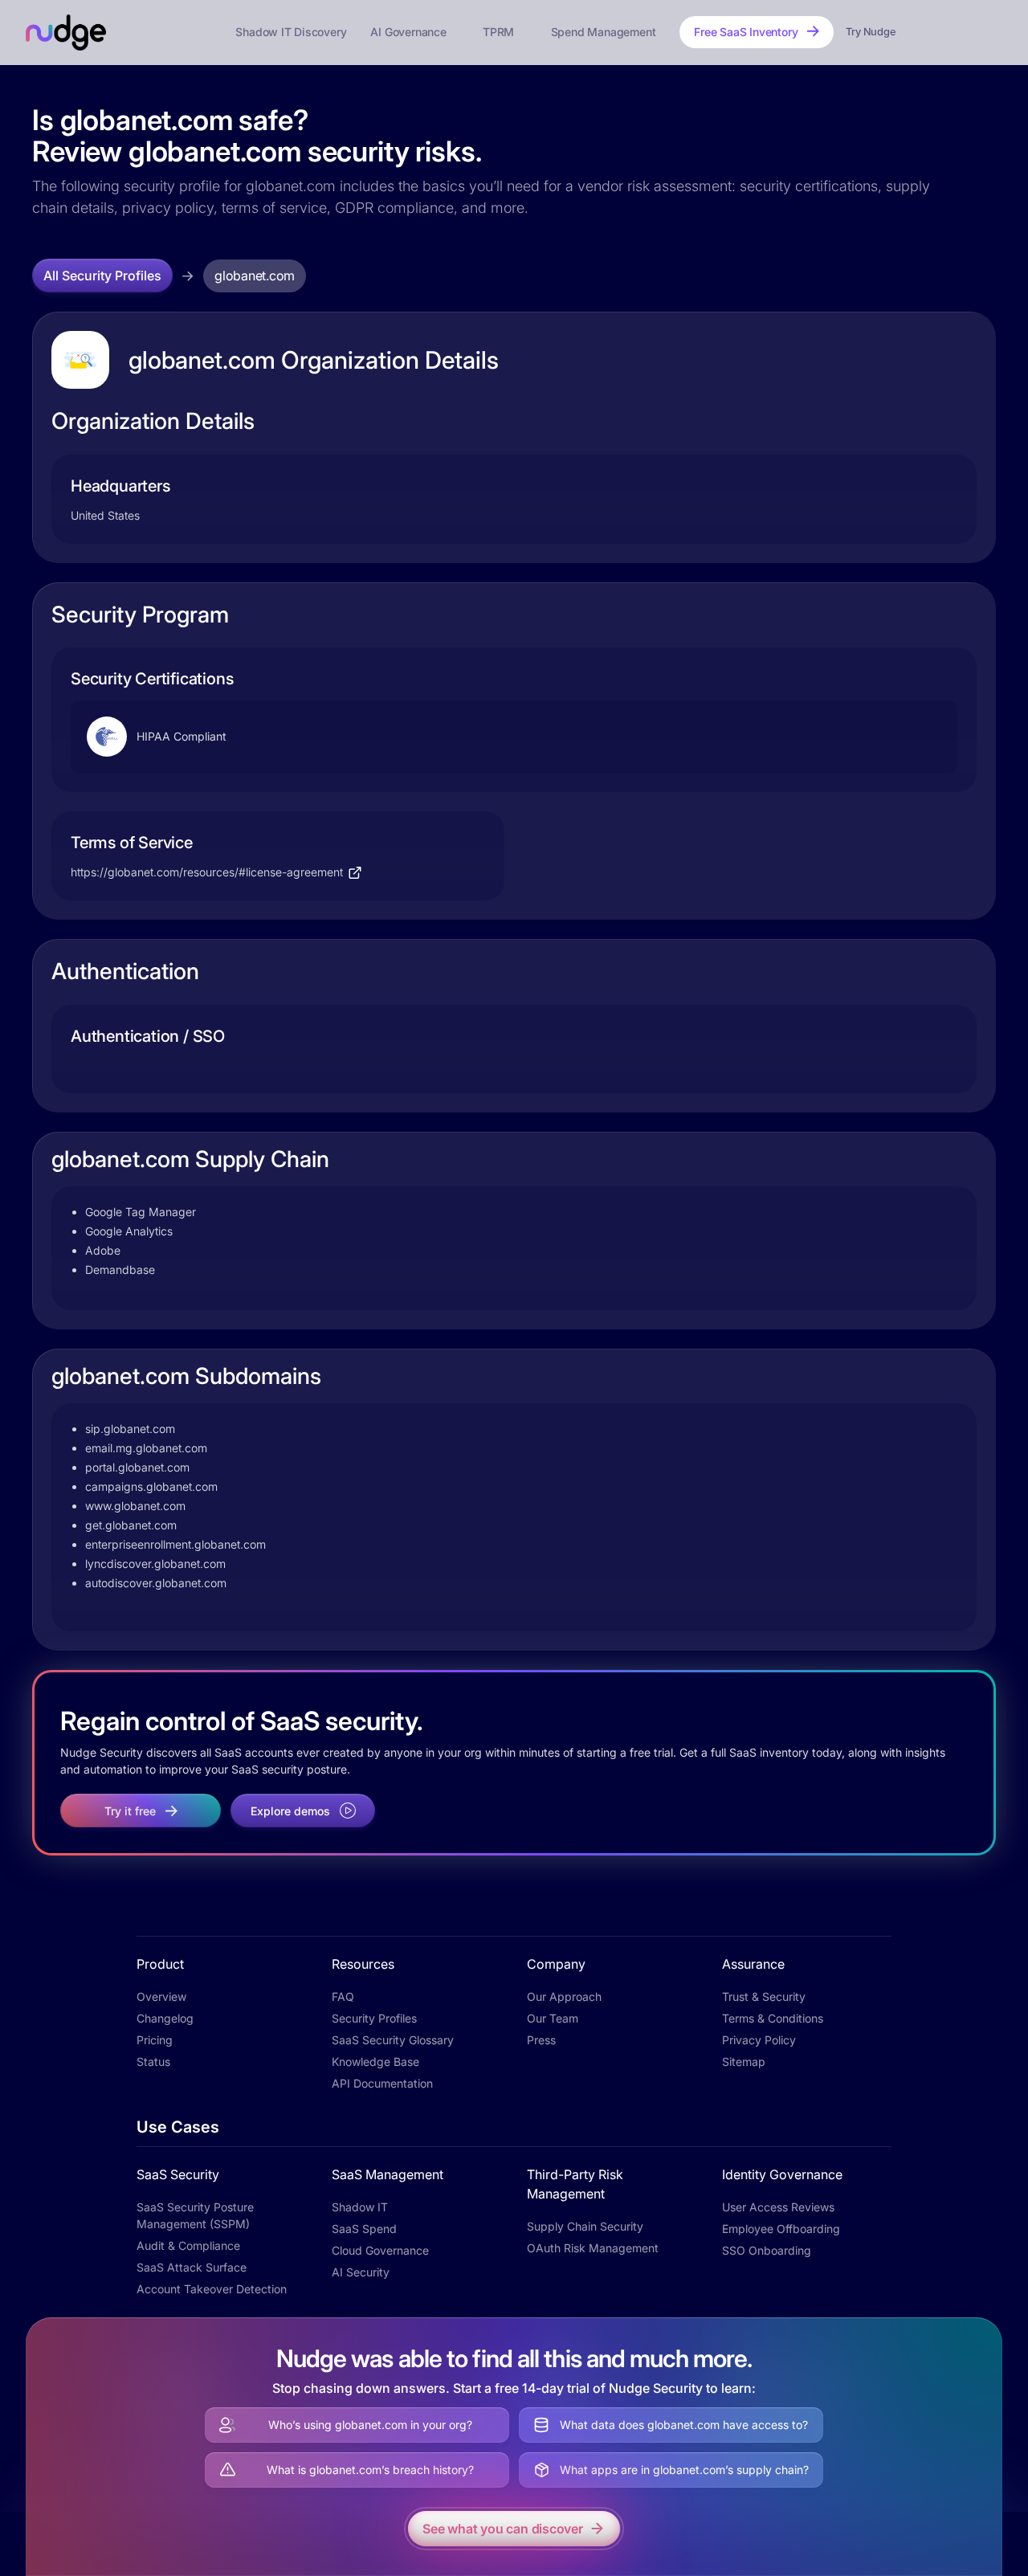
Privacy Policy (759, 2040)
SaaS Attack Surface (192, 2267)
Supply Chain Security (585, 2226)
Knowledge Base (375, 2062)
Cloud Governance (380, 2250)
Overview (161, 1996)
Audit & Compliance (188, 2245)
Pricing (155, 2040)
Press (541, 2040)
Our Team (553, 2018)
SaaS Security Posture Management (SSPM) (195, 2215)
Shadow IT (360, 2207)
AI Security (361, 2272)
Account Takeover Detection (212, 2289)
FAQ (343, 1996)
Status (153, 2062)
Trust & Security (764, 1996)
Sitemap (744, 2062)
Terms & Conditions (773, 2018)
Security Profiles (374, 2018)
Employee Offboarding (781, 2229)
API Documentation (382, 2083)
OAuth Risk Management (593, 2248)
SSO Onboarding (767, 2250)
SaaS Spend (364, 2229)
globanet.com (255, 276)
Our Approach (564, 1996)
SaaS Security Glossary (393, 2040)
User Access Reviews (778, 2207)
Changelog (165, 2018)
